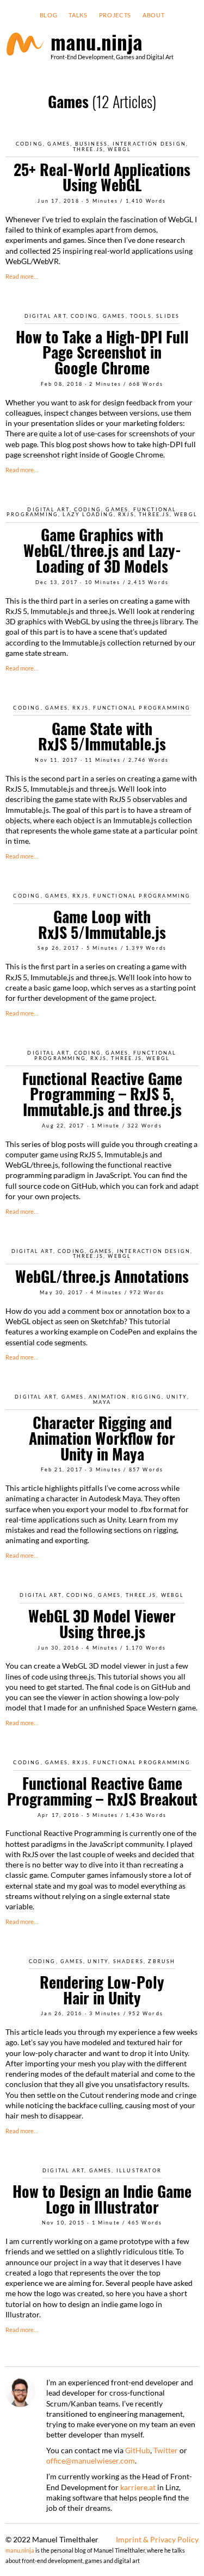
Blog (49, 15)
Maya (102, 1402)
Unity (177, 1397)
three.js (88, 149)
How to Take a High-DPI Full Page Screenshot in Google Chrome (102, 352)
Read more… (22, 277)
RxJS (126, 514)
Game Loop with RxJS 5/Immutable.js (102, 924)
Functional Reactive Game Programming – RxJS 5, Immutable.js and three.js (102, 1094)
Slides (168, 316)
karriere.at (138, 2487)
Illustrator (139, 2170)
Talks (78, 15)
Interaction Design (149, 144)
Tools (141, 316)
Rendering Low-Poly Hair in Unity (102, 1990)
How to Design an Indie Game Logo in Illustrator (102, 2199)
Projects (115, 15)
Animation (108, 1397)
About (153, 15)
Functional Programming (142, 708)
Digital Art (45, 316)
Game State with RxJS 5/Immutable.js (102, 736)
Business (92, 144)
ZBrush (162, 1961)
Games (59, 144)
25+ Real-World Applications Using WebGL (102, 177)
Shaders (128, 1961)
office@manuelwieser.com (91, 2461)
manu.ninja (20, 2550)
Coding (29, 144)
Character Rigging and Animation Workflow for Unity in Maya (102, 1438)
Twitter (166, 2450)
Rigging (147, 1397)
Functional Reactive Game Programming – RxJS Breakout (102, 1791)
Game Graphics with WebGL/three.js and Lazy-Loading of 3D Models (102, 550)
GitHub (138, 2450)
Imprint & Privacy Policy (157, 2539)
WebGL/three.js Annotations (102, 1276)
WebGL (119, 149)
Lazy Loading (88, 514)
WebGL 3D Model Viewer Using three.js (102, 1624)
